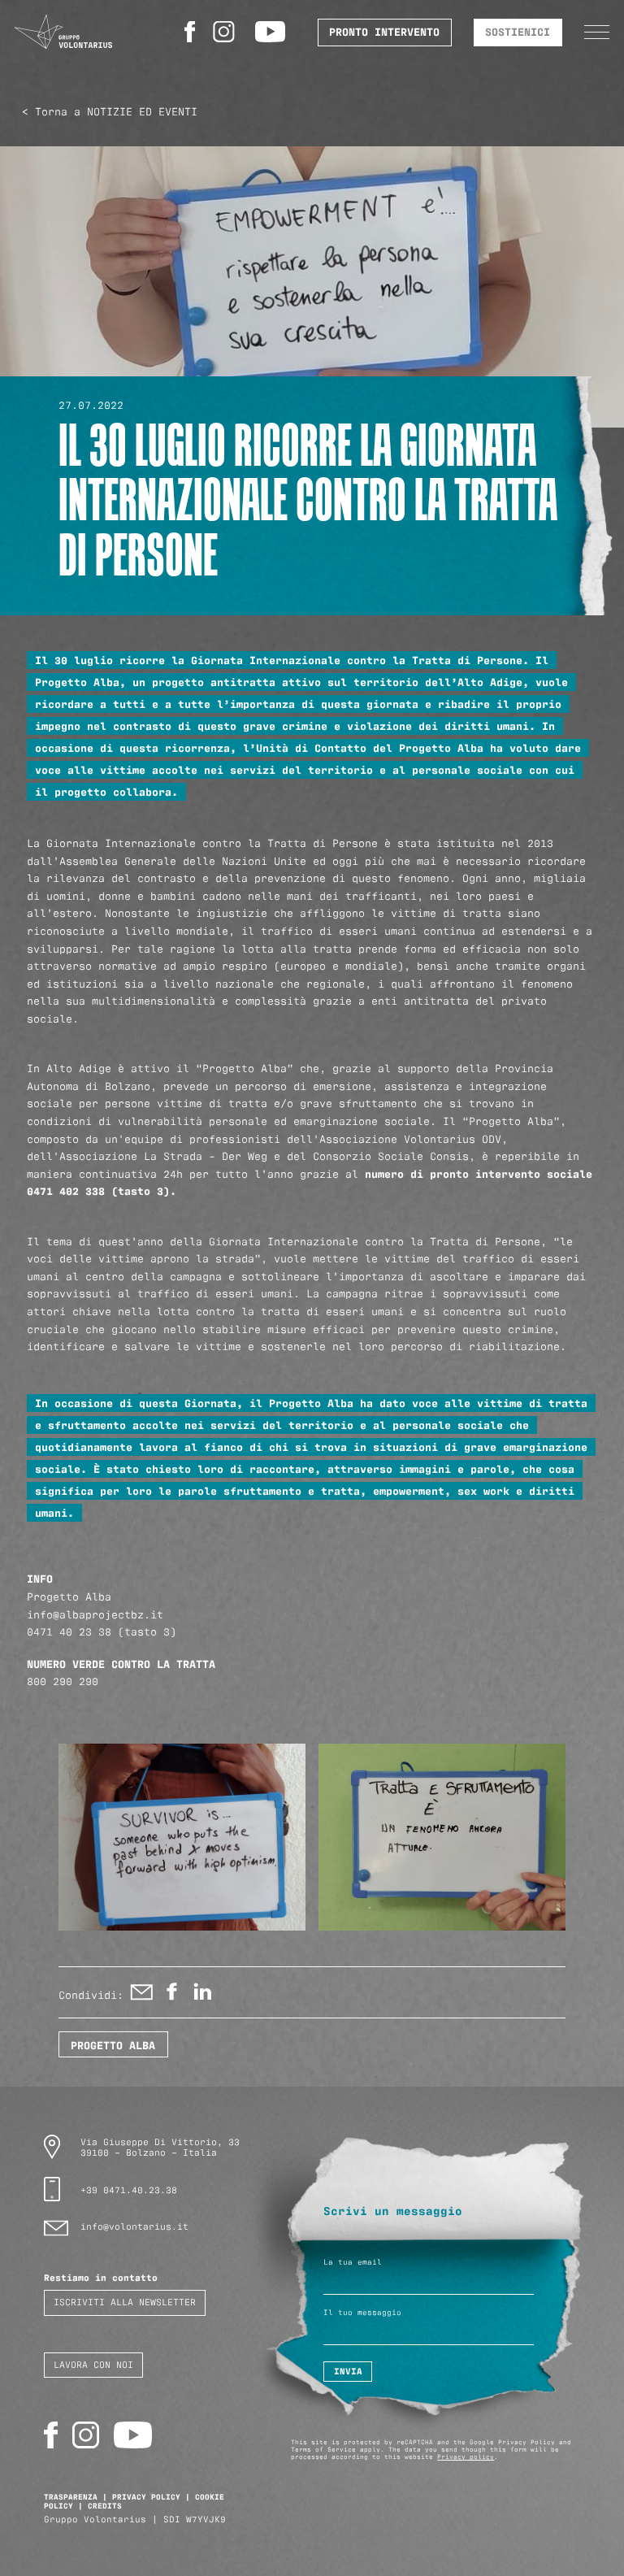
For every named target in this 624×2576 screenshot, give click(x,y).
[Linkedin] (202, 1996)
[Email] (142, 1996)
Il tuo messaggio (362, 2312)
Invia (348, 2371)
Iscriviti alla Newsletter (125, 2301)
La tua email (353, 2262)
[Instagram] (227, 32)
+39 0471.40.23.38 (129, 2189)
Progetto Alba (113, 2044)
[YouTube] (273, 32)
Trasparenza (71, 2496)
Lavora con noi (93, 2364)
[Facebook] (192, 32)
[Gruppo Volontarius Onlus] (63, 32)
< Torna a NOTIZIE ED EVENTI (110, 111)
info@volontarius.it (134, 2226)
